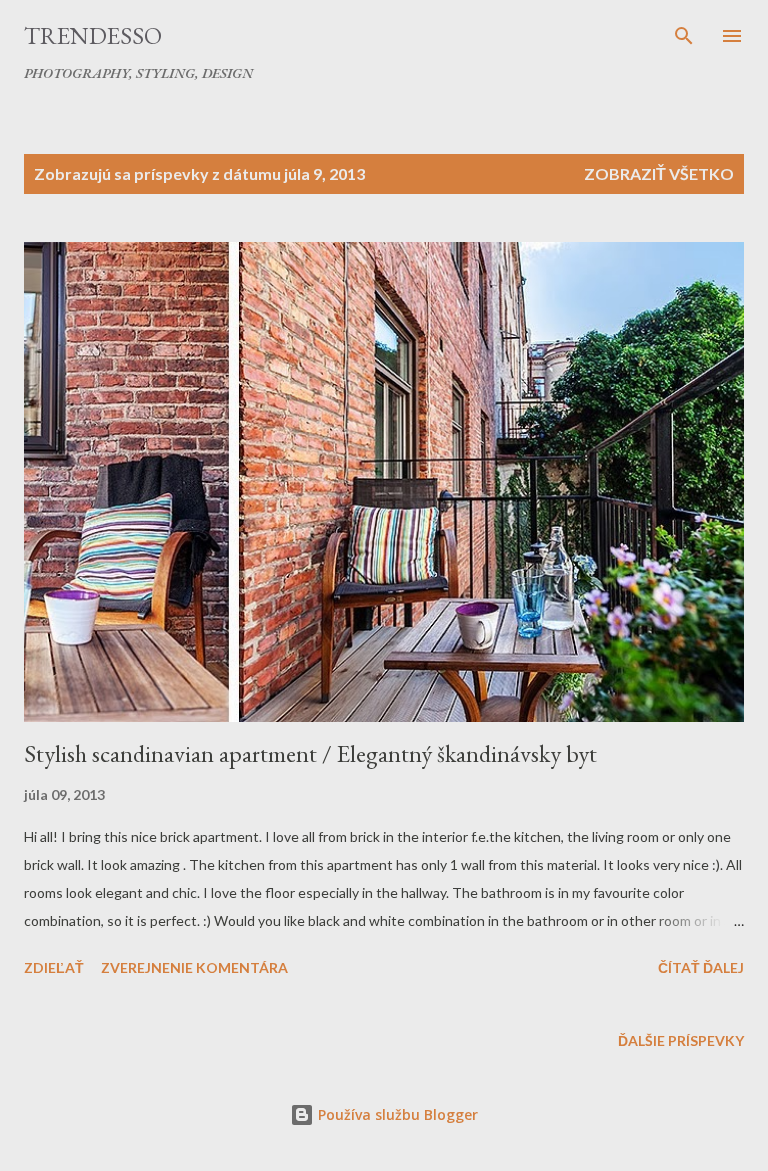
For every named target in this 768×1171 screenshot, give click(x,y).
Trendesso (93, 35)
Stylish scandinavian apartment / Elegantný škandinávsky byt (310, 753)
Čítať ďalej (701, 967)
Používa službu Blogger (396, 1114)
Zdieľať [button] (54, 967)
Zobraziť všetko (659, 173)
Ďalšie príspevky (681, 1040)
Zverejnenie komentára (194, 967)
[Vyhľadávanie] (684, 36)
